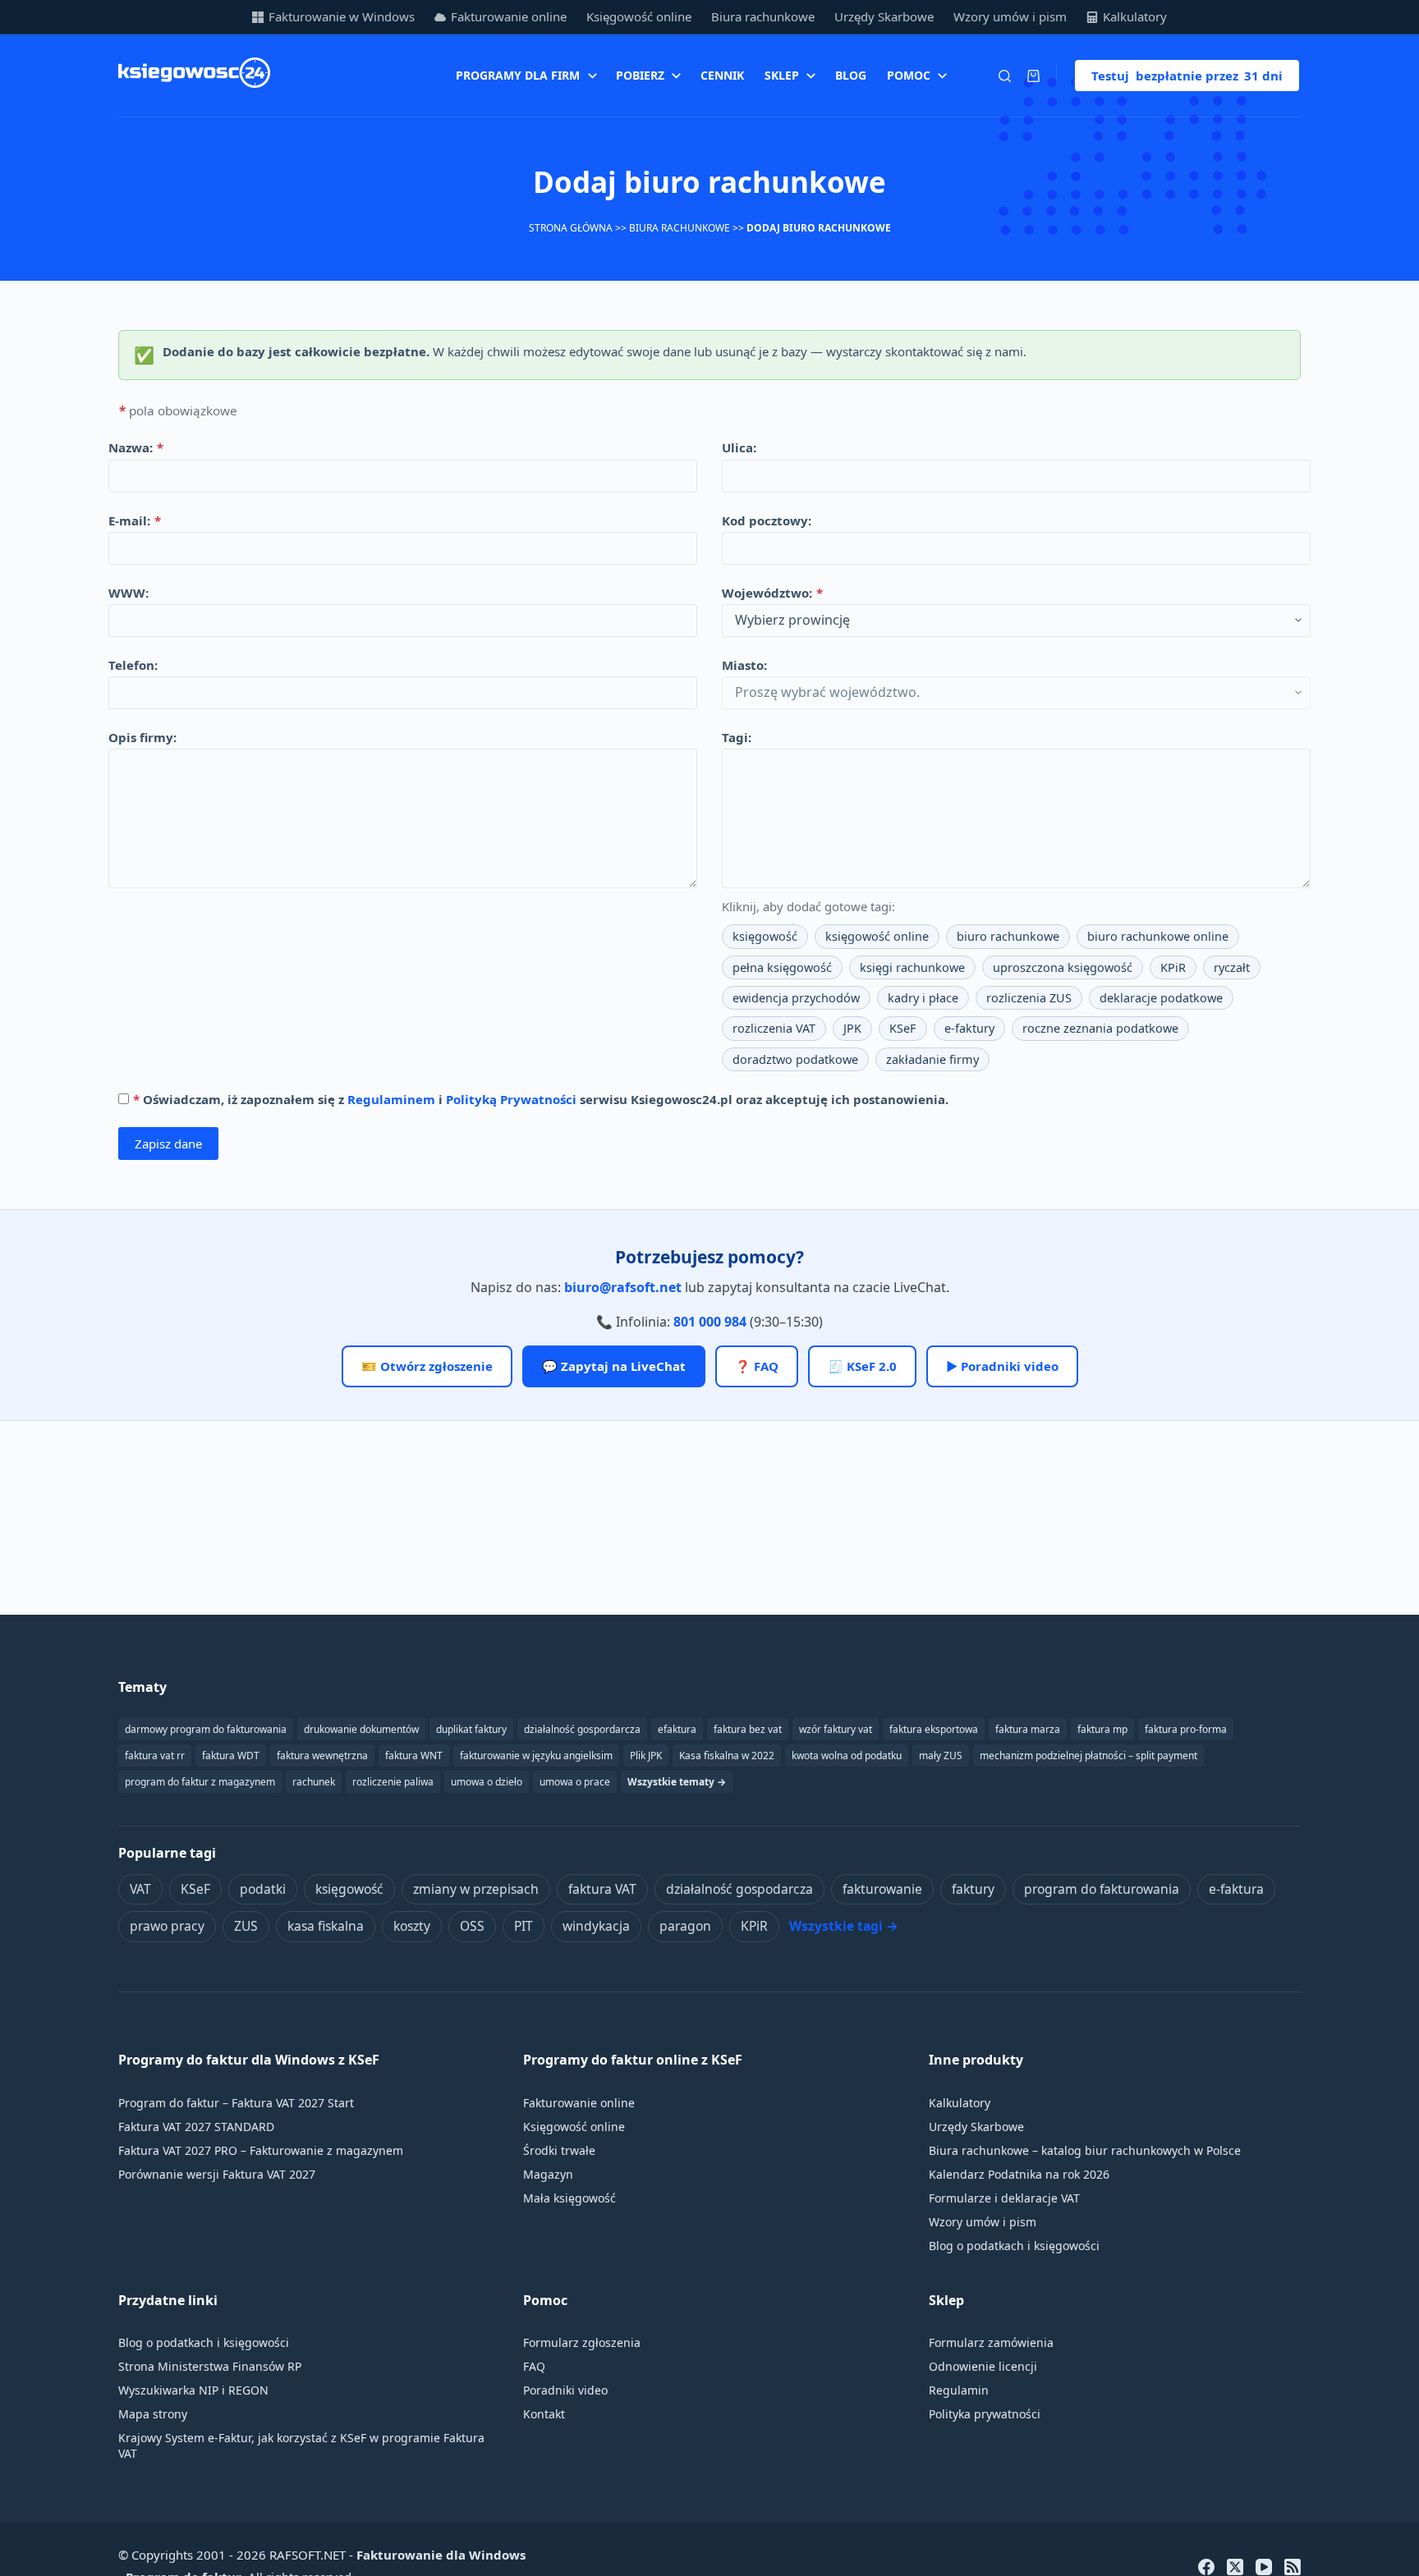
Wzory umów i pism (1010, 16)
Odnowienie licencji (983, 2366)
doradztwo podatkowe (795, 1059)
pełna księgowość (782, 967)
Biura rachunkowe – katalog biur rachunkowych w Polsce (1085, 2150)
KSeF (903, 1028)
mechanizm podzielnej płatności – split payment (1088, 1756)
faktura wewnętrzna (322, 1756)
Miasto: (744, 665)
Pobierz (640, 75)
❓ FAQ (757, 1366)
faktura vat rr (155, 1756)
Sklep (782, 75)
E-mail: (135, 520)
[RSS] (1293, 2567)
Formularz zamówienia (991, 2342)
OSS (472, 1926)
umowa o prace (575, 1782)
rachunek (314, 1782)
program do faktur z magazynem (200, 1782)
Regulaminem (391, 1099)
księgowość (765, 936)
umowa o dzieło (487, 1782)
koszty (412, 1926)
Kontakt (544, 2414)
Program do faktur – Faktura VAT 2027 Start (236, 2103)
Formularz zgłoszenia (582, 2342)
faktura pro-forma (1186, 1729)
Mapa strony (153, 2414)
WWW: (129, 593)
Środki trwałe (559, 2150)
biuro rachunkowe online (1158, 936)
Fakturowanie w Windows (342, 16)
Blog (851, 75)
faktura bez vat (748, 1729)
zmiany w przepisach (476, 1889)
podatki (263, 1889)
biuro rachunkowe (1008, 936)
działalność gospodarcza (739, 1889)
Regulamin (959, 2390)
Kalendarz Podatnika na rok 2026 (1019, 2174)
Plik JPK (646, 1756)
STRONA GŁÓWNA (571, 228)
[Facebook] (1206, 2567)
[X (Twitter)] (1235, 2567)
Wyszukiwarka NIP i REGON (193, 2390)
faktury (973, 1889)
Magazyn (548, 2174)
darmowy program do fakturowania (206, 1729)
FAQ (534, 2366)
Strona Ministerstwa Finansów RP (210, 2366)
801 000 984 (710, 1322)
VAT (140, 1889)
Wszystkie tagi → (844, 1926)
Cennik (722, 75)
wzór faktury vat (836, 1729)
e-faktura (1236, 1889)
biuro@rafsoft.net (623, 1287)
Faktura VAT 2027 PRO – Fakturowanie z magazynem (261, 2150)
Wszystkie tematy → (677, 1782)
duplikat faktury (471, 1729)
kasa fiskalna (326, 1926)
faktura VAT (602, 1889)
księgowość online (877, 936)
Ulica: (739, 447)
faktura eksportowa (934, 1729)
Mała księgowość (569, 2198)
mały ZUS (941, 1756)
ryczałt (1232, 967)
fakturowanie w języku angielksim (536, 1756)
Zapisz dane (168, 1144)
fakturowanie (882, 1889)
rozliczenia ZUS (1029, 998)
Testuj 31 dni (1187, 76)
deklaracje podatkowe (1161, 998)
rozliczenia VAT (774, 1028)
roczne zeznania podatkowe (1100, 1028)
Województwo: (772, 593)
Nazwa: (136, 447)
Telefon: (133, 665)
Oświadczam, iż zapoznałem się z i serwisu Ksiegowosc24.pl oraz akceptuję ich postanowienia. (541, 1099)
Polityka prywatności (985, 2414)
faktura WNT (414, 1756)
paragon (685, 1926)
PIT (524, 1926)
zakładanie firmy (932, 1059)
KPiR (1173, 967)
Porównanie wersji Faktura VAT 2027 (217, 2174)
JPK (852, 1028)
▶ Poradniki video (1002, 1366)
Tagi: (737, 737)
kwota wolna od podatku (847, 1756)
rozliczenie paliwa (393, 1782)
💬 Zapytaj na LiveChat (614, 1366)
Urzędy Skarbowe (884, 16)
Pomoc (909, 75)
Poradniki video (565, 2390)
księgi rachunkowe (912, 967)
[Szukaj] (1005, 76)
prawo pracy (167, 1926)
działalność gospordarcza (582, 1729)
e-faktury (969, 1028)
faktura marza (1028, 1729)
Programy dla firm (518, 75)
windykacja (596, 1926)
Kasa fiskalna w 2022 (727, 1756)
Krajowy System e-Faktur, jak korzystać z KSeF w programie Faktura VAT (301, 2445)
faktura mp (1102, 1729)
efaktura (677, 1729)
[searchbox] (1016, 621)
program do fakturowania (1102, 1889)
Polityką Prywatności (511, 1099)
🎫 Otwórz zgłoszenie (427, 1366)
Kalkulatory (1135, 16)
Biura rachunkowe (763, 16)
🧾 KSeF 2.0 (862, 1366)
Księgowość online (639, 16)
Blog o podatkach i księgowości (1014, 2246)
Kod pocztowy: (767, 520)
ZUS (246, 1926)
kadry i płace (923, 998)
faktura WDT (231, 1756)
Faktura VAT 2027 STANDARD (196, 2127)
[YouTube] (1264, 2567)
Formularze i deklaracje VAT (1004, 2198)
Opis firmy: (142, 737)
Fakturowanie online (509, 16)
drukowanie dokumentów (361, 1729)
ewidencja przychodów (796, 998)
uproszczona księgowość (1063, 967)
